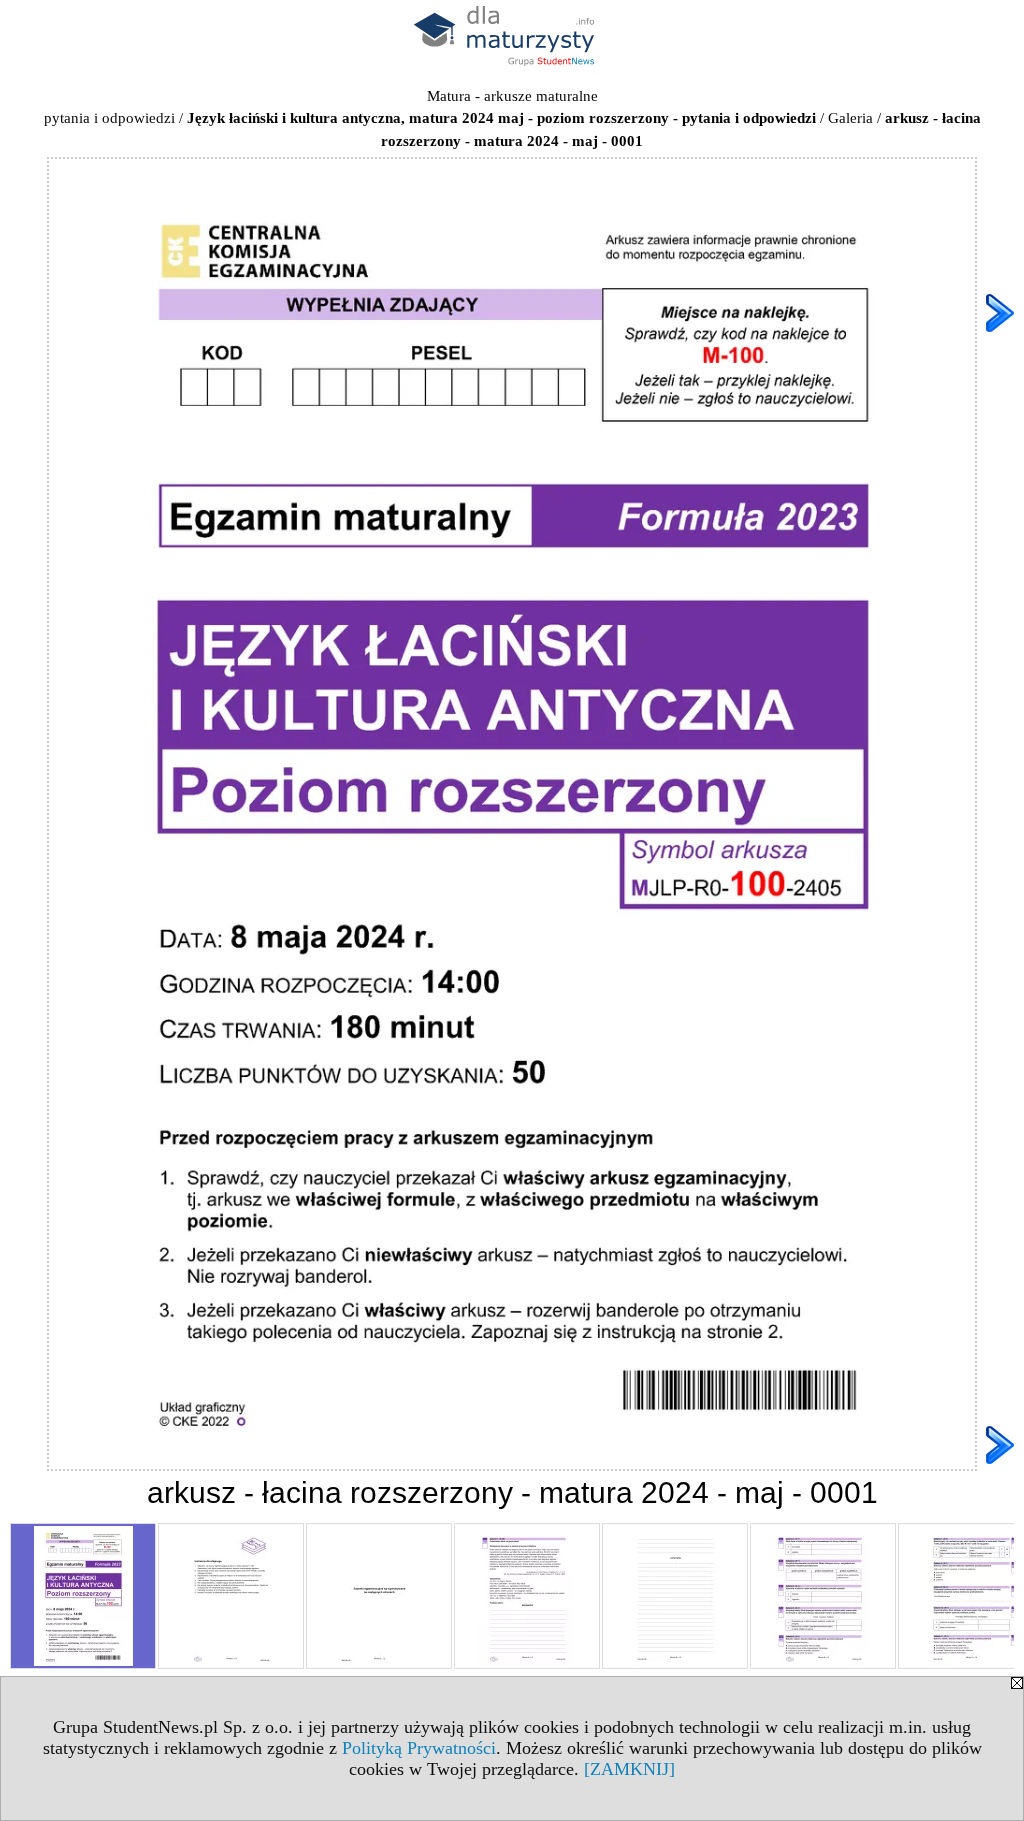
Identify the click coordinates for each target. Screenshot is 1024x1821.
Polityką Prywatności (419, 1748)
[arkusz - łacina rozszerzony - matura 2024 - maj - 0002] (231, 1596)
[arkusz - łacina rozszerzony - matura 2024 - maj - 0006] (823, 1596)
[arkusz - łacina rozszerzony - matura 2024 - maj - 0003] (379, 1596)
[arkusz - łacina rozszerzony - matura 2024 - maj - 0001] (83, 1596)
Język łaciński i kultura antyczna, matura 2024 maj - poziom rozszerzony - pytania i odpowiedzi (501, 118)
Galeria (850, 118)
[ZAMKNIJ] (629, 1769)
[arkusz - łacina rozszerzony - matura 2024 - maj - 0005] (675, 1596)
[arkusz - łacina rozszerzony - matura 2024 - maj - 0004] (527, 1596)
